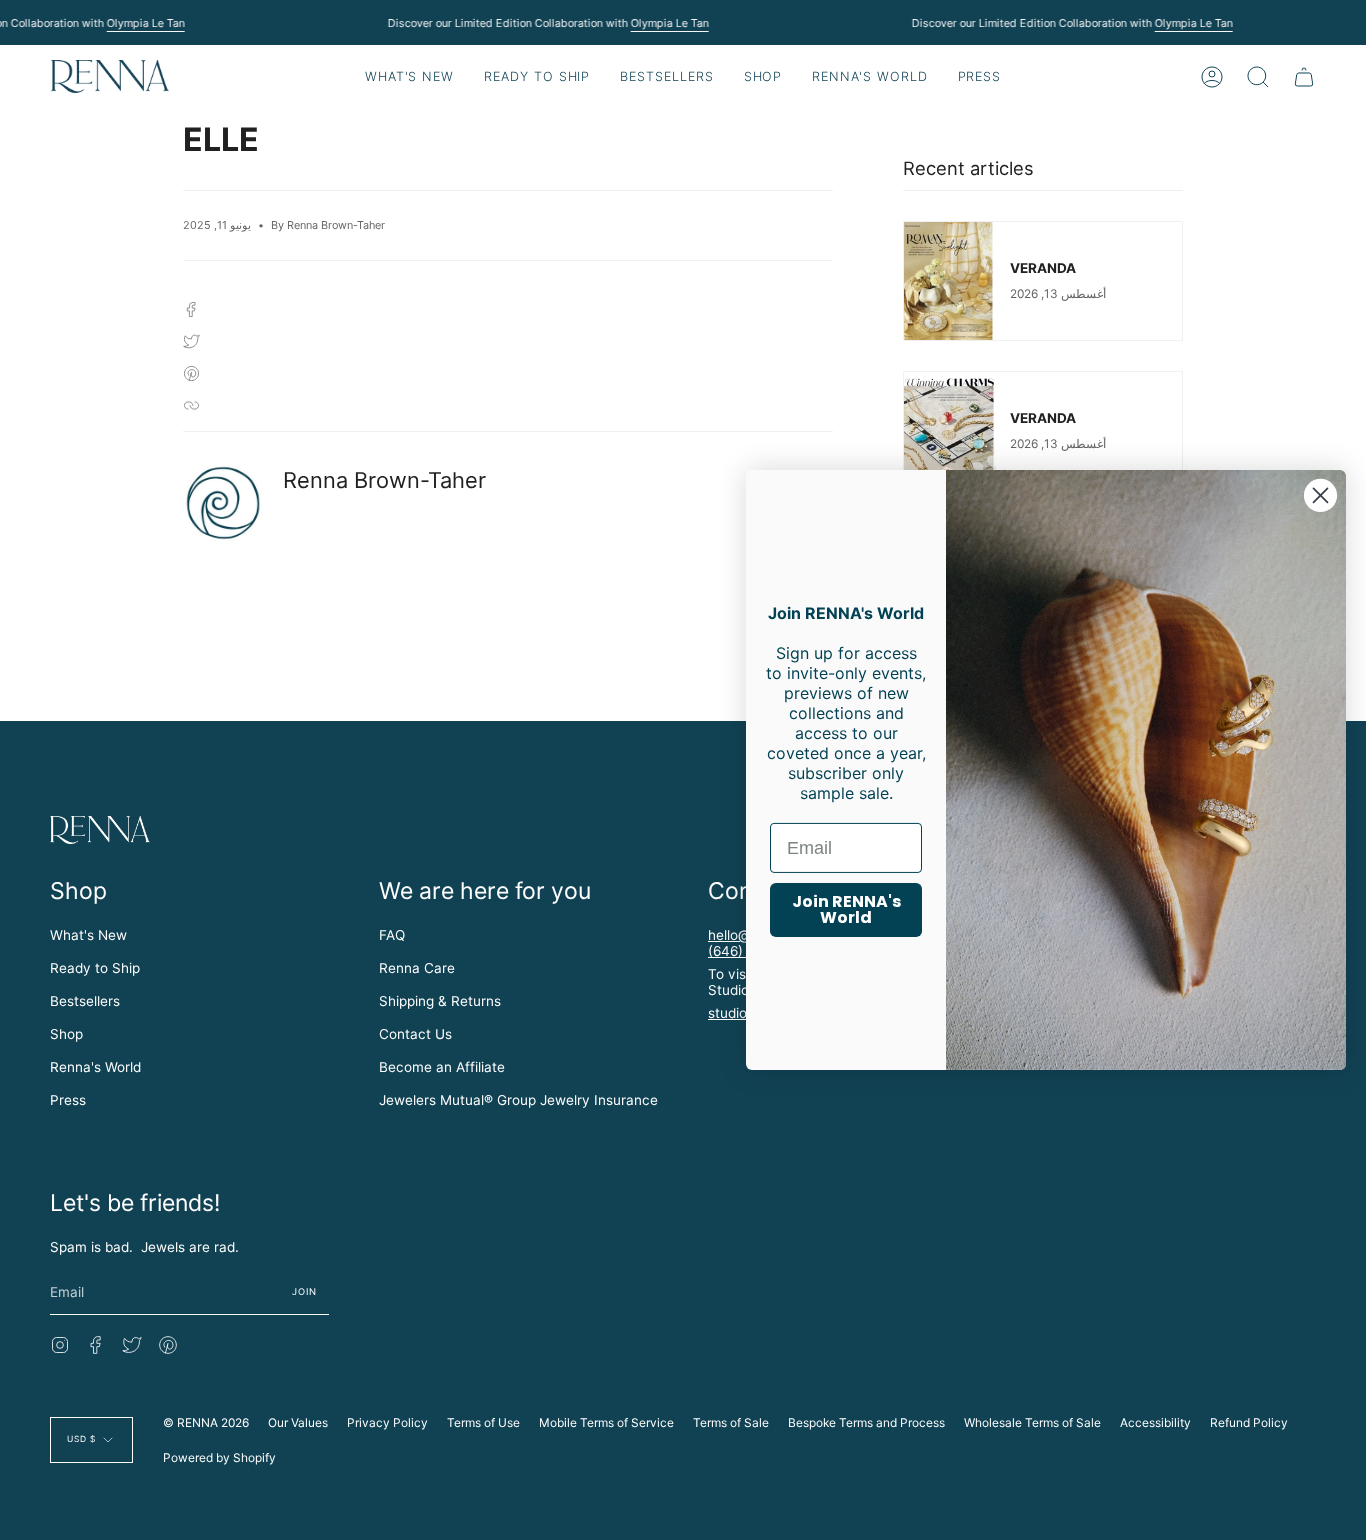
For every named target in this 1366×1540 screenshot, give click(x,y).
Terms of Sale (731, 1422)
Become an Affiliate (442, 1067)
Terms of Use (483, 1422)
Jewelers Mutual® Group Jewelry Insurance (518, 1100)
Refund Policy (1249, 1422)
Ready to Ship (95, 968)
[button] (537, 76)
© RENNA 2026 (206, 1422)
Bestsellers (85, 1001)
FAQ (392, 935)
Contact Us (415, 1034)
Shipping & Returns (440, 1001)
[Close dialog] (1320, 495)
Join (305, 1291)
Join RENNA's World (846, 909)
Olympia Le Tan (145, 23)
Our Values (298, 1422)
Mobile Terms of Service (606, 1422)
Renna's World (95, 1067)
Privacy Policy (387, 1422)
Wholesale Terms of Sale (1032, 1422)
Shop (66, 1034)
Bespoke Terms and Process (866, 1422)
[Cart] (1304, 76)
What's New (88, 935)
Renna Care (417, 968)
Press (68, 1100)
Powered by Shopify (219, 1457)
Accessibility (1155, 1422)
